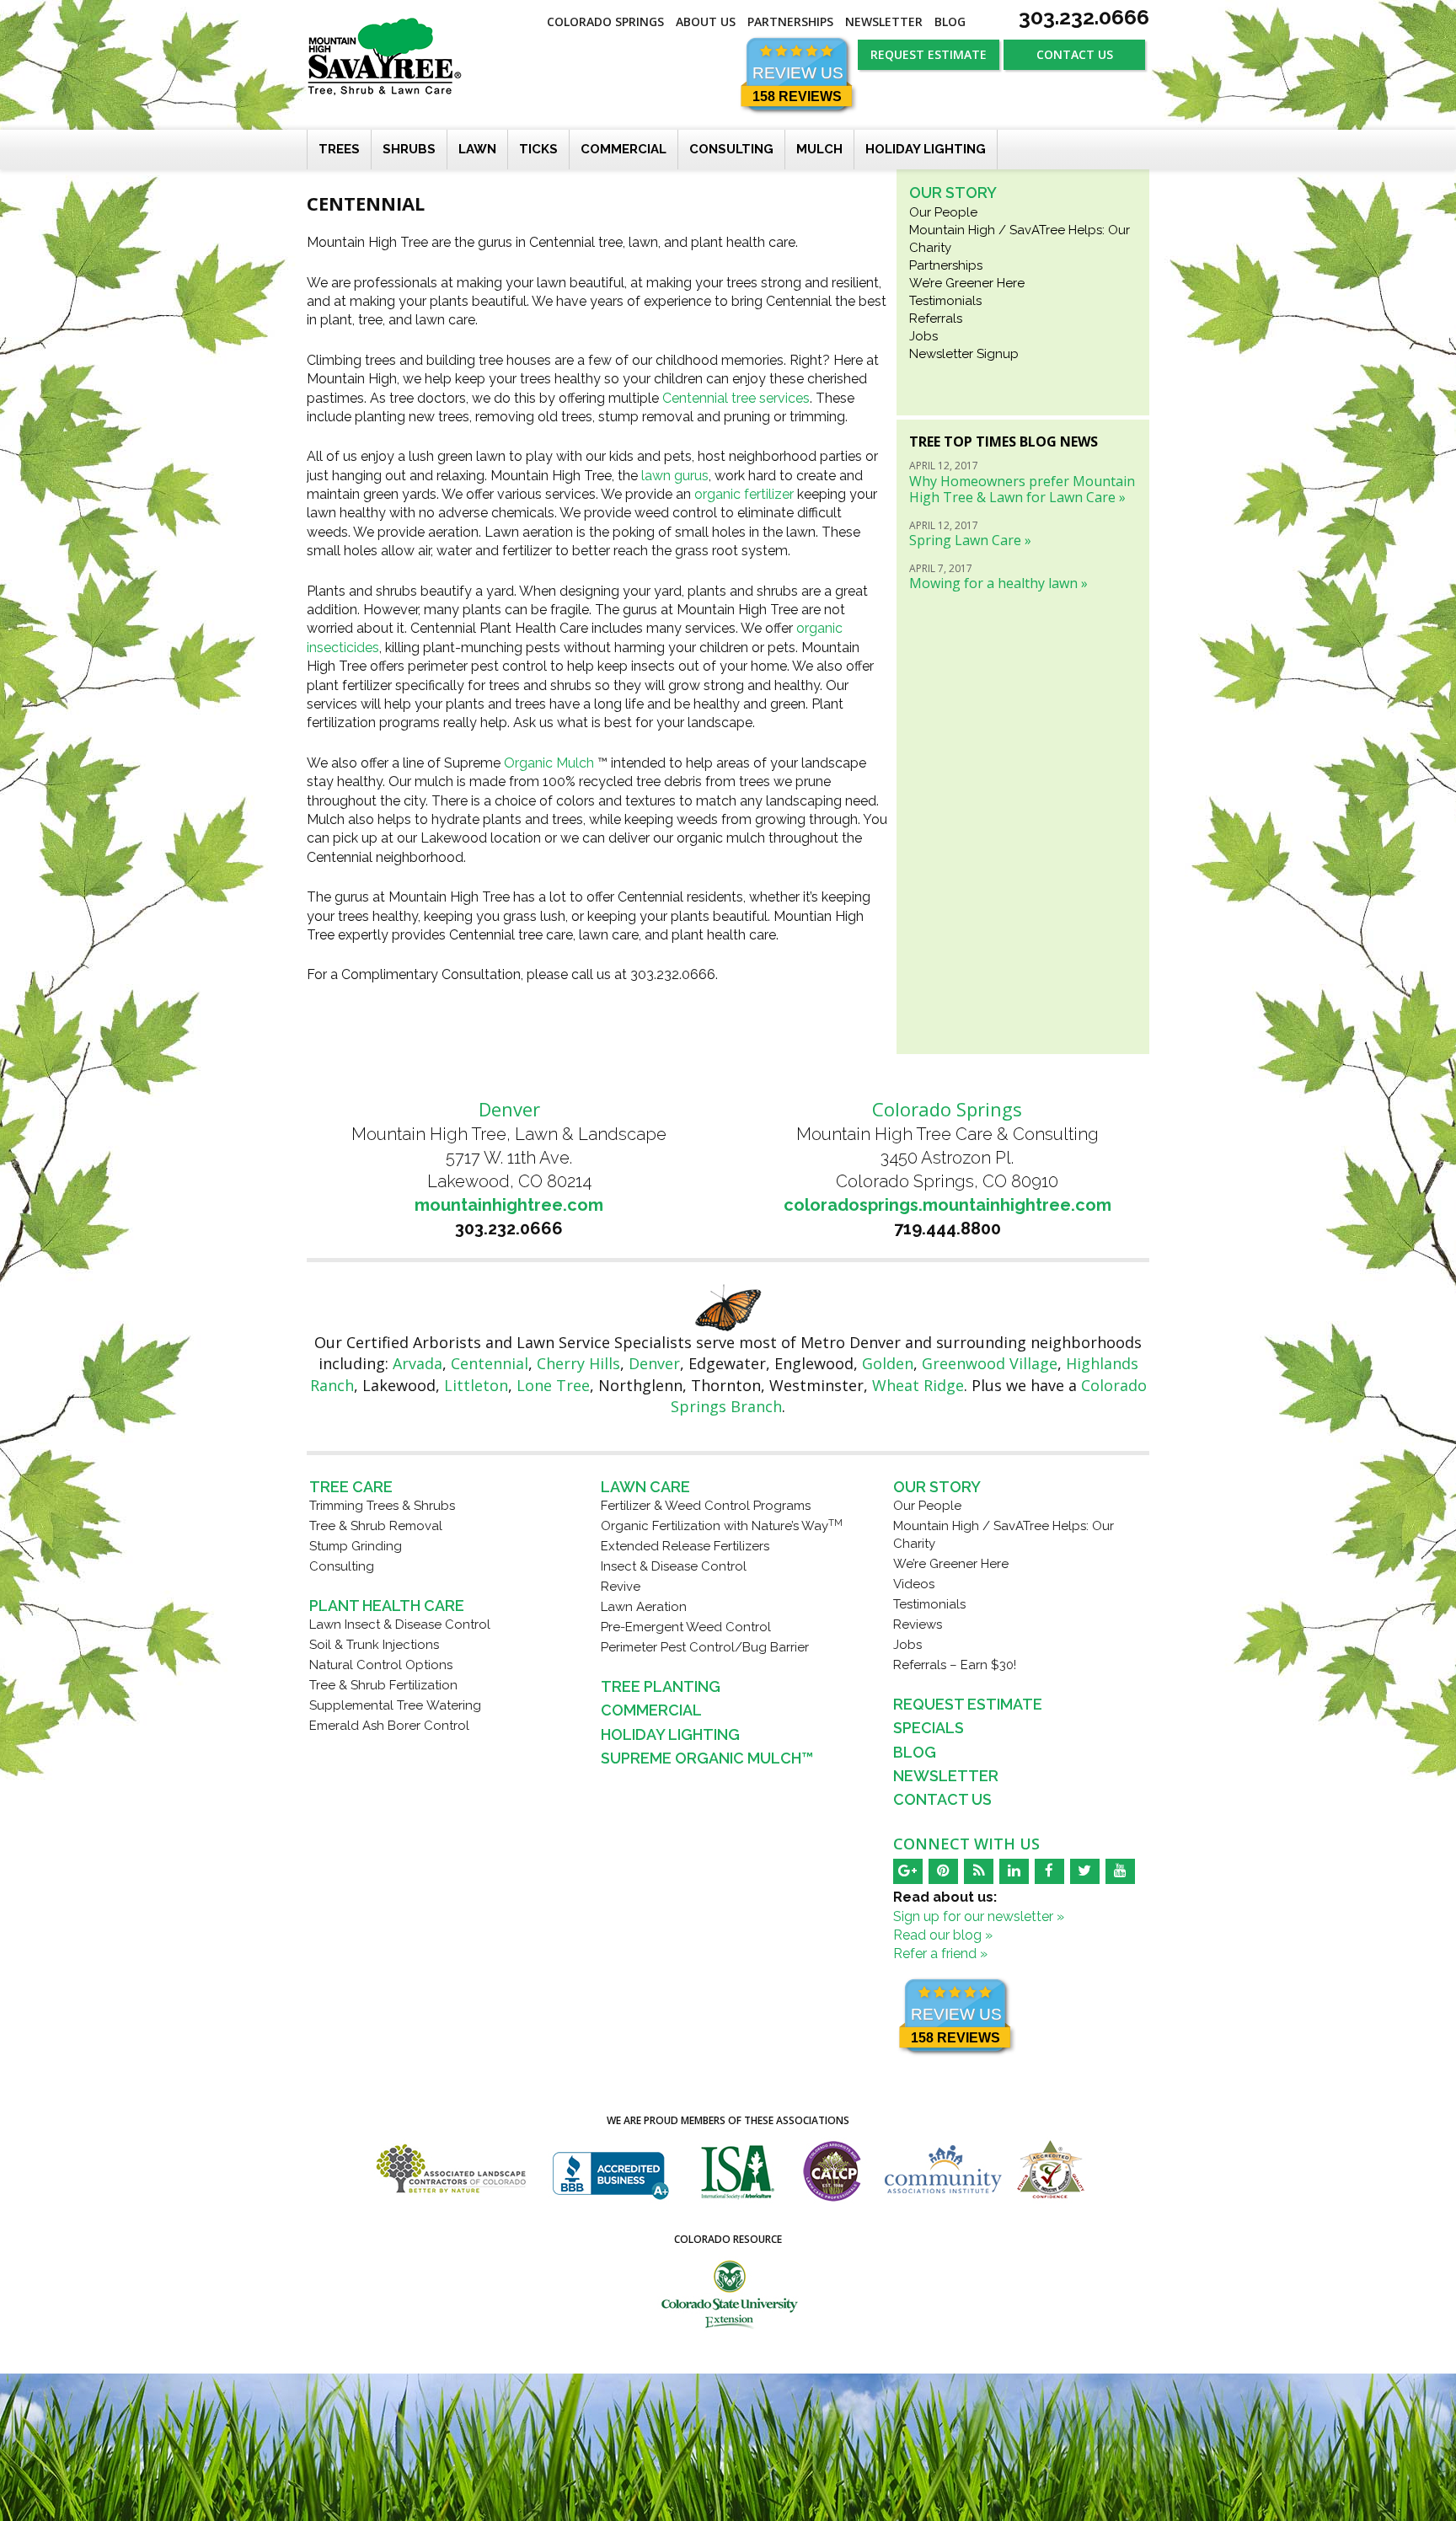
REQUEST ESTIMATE (929, 54)
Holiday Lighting (926, 149)
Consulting (731, 149)
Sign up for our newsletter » (979, 1916)
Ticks (538, 149)
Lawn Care (645, 1487)
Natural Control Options (381, 1665)
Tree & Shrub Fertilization (383, 1685)
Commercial (624, 149)
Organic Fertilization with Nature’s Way (722, 1526)
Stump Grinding (356, 1546)
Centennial (490, 1363)
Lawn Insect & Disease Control (400, 1624)
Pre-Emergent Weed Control (686, 1627)
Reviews (918, 1624)
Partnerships (790, 21)
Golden (888, 1363)
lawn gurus (675, 476)
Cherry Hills (578, 1363)
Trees (339, 149)
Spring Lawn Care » (970, 540)
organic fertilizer (744, 494)
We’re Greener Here (967, 283)
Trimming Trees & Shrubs (382, 1506)
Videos (914, 1584)
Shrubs (409, 149)
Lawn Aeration (644, 1607)
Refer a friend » (940, 1954)
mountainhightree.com (509, 1205)
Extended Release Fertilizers (685, 1546)
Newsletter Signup (964, 354)
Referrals (936, 318)
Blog (950, 21)
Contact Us (942, 1799)
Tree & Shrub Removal (376, 1526)
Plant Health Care (387, 1606)
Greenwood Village (990, 1363)
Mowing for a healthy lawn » (998, 583)
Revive (621, 1587)
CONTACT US (1075, 54)
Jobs (923, 336)
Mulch (819, 149)
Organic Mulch (549, 763)
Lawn (477, 149)
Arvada (418, 1363)
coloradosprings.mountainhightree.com (947, 1205)
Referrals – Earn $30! (955, 1665)
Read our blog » (943, 1935)
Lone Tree (553, 1385)
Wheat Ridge (918, 1385)
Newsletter (884, 21)
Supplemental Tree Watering (395, 1705)
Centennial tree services (736, 398)
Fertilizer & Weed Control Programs (706, 1506)
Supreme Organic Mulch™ (707, 1758)
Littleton (476, 1385)
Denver (654, 1363)
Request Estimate (968, 1704)
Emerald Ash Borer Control (389, 1726)
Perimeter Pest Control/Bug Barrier (705, 1647)
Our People (943, 212)
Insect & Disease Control (674, 1566)
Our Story (953, 193)
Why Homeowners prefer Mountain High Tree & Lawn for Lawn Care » (1022, 489)
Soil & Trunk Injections (374, 1645)
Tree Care (351, 1487)
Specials (929, 1728)
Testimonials (945, 301)
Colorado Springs (605, 21)
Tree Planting (661, 1686)
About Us (706, 21)
